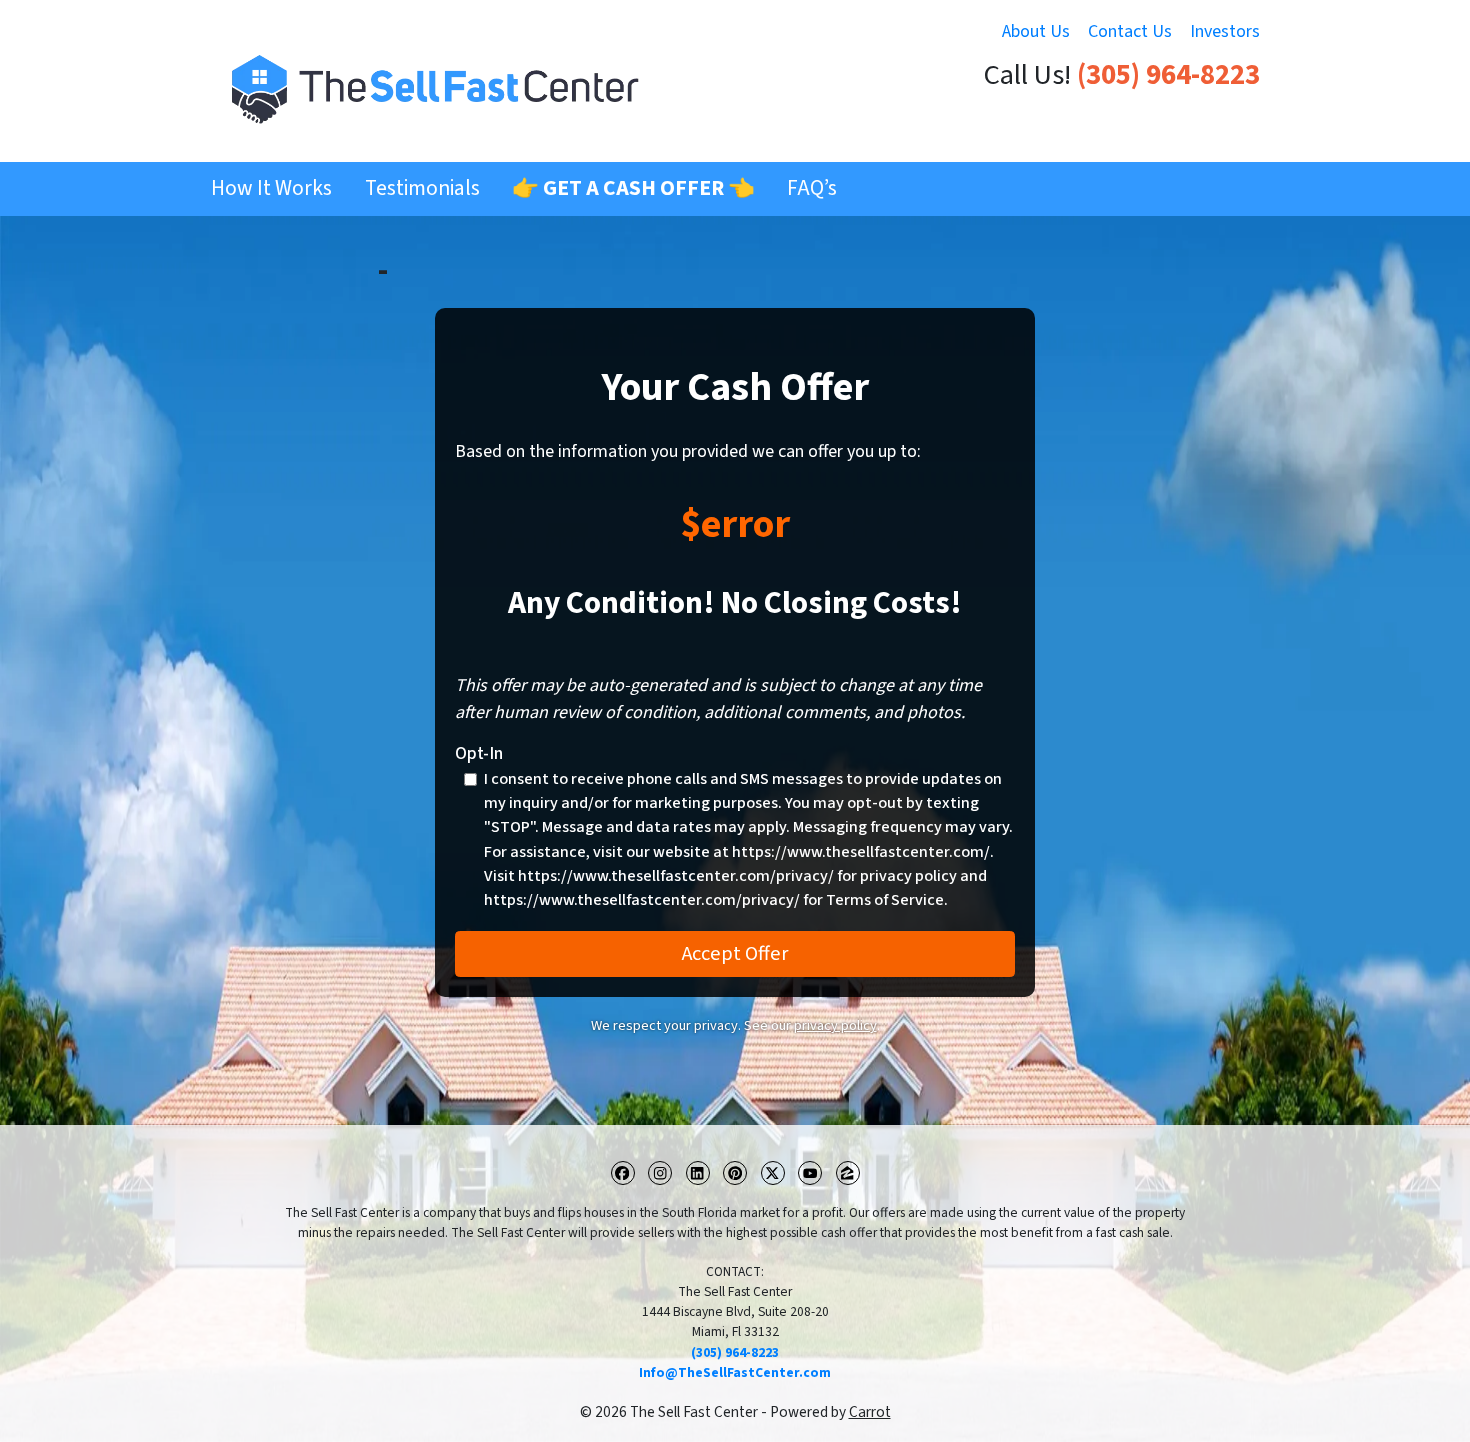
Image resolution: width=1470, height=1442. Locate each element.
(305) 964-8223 (1168, 75)
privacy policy (835, 1025)
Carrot (870, 1412)
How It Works (271, 188)
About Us (1036, 31)
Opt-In (479, 753)
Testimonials (422, 188)
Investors (1225, 31)
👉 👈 (633, 188)
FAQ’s (812, 188)
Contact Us (1130, 31)
